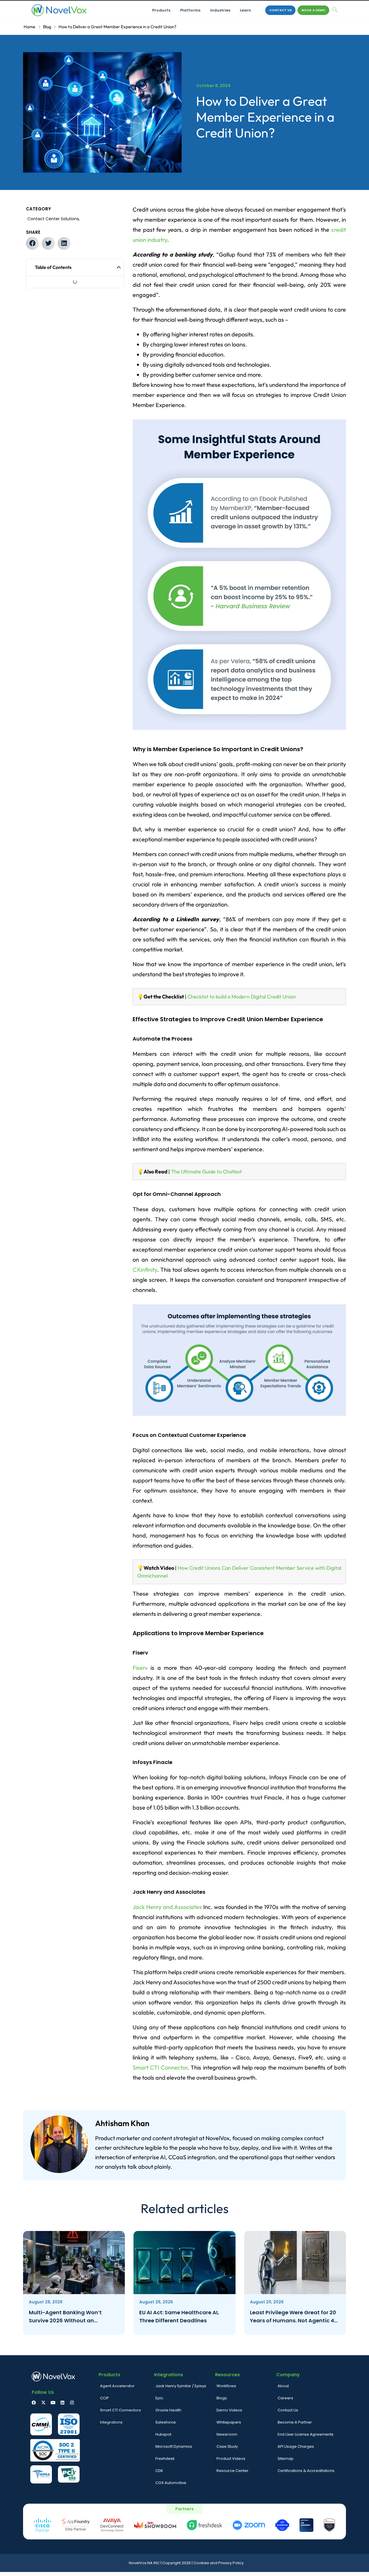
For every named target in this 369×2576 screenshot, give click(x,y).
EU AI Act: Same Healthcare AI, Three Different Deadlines (179, 2316)
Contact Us (280, 10)
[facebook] (34, 2403)
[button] (32, 243)
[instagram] (72, 2403)
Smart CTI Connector (160, 2067)
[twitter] (43, 2403)
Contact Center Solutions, (54, 219)
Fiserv (140, 1668)
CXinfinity (145, 1270)
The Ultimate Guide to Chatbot (206, 1172)
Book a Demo (314, 10)
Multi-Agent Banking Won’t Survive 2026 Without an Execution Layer (65, 2317)
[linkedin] (62, 2403)
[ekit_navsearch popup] (335, 10)
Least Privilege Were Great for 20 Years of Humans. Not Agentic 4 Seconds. (293, 2317)
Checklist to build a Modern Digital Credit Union (242, 997)
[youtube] (53, 2403)
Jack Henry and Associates (167, 1907)
